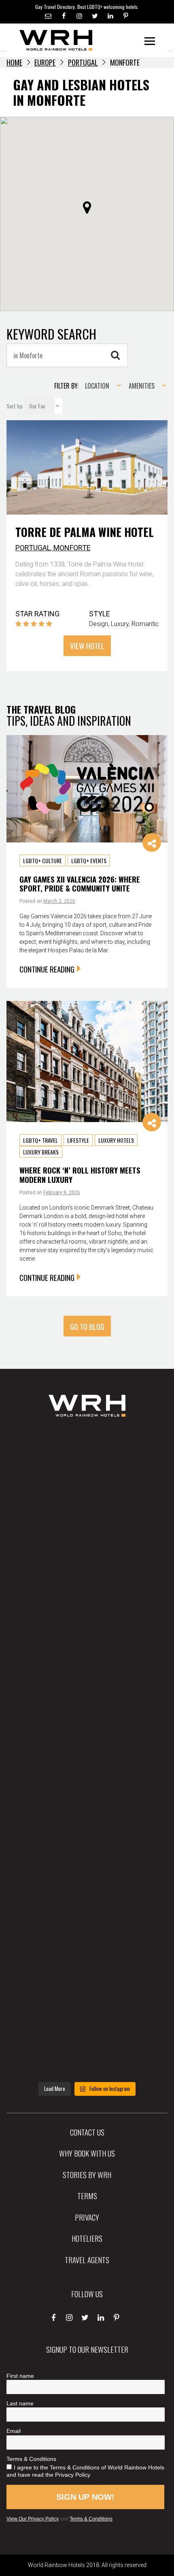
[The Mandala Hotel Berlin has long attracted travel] (87, 1536)
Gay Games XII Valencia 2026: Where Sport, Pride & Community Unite (80, 884)
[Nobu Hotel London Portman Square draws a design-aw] (87, 1825)
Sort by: (15, 406)
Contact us (87, 2132)
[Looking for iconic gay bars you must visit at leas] (87, 1753)
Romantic (145, 624)
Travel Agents (87, 2260)
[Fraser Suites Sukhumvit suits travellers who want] (87, 1464)
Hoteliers (87, 2238)
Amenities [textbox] (142, 386)
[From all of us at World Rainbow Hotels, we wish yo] (87, 1969)
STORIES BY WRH (87, 2174)
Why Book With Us (87, 2153)
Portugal (83, 62)
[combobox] (100, 386)
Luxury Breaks (41, 1152)
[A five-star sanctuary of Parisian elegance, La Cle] (87, 1680)
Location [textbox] (97, 386)
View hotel (87, 646)
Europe (45, 62)
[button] (87, 207)
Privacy (87, 2217)
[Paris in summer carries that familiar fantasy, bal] (87, 1897)
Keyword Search (51, 334)
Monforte (72, 548)
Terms (87, 2195)
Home (14, 62)
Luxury (120, 624)
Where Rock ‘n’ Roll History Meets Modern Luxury (80, 1175)
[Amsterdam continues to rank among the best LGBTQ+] (87, 1608)
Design (99, 624)
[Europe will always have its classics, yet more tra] (87, 2041)
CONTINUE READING (47, 969)
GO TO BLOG (87, 1326)
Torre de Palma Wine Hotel (85, 532)
